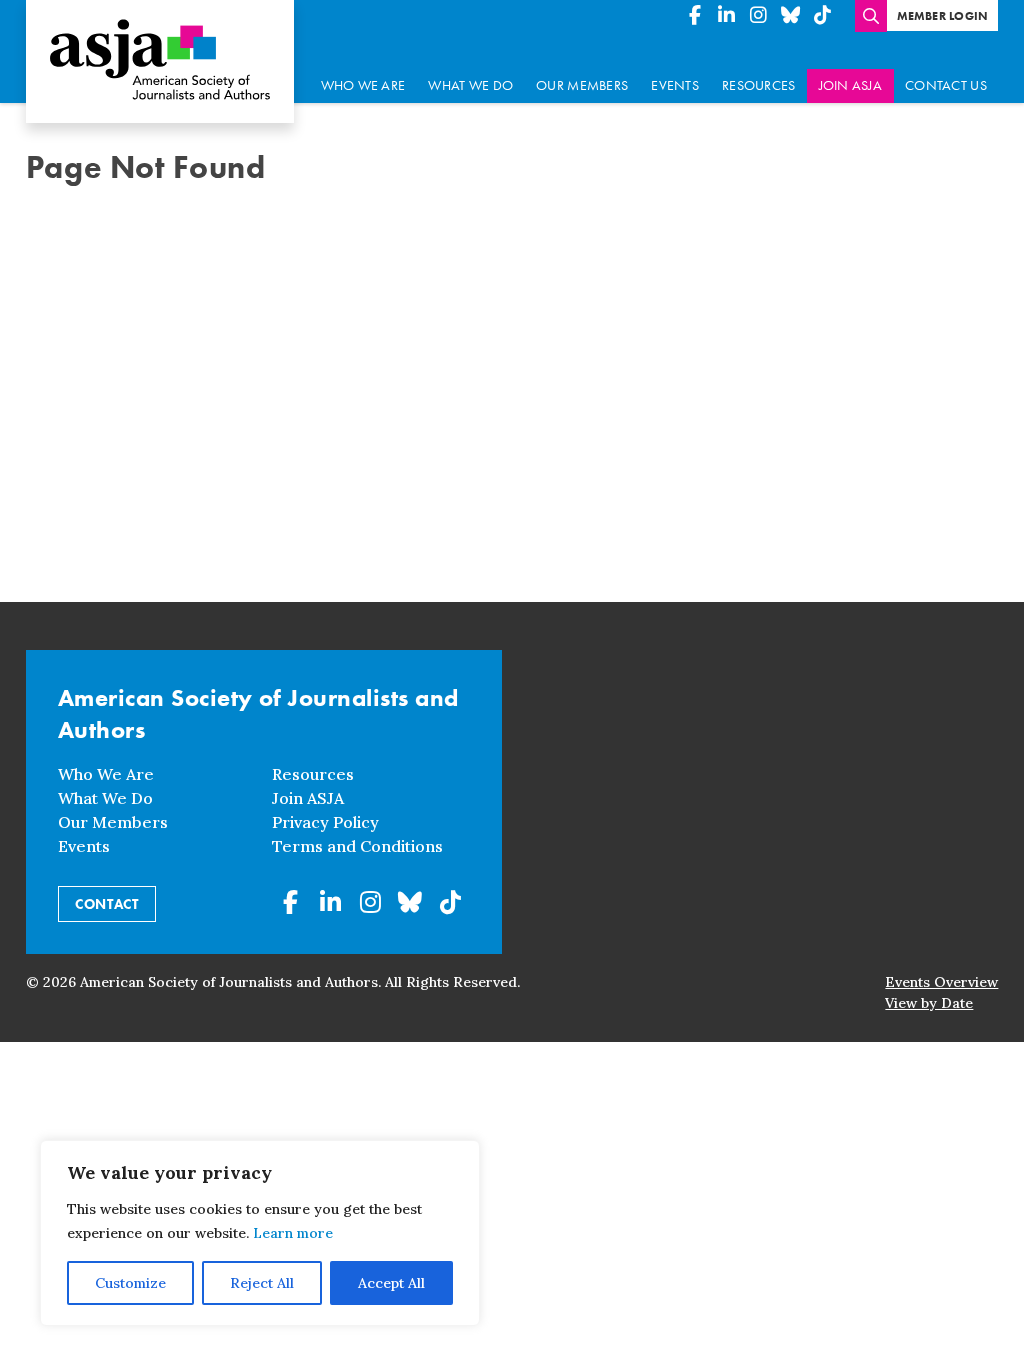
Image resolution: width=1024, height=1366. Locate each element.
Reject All (262, 1283)
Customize (130, 1283)
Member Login (943, 16)
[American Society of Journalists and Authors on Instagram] (759, 16)
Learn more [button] (293, 1233)
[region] (260, 1233)
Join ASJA (850, 85)
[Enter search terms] (871, 16)
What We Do (470, 85)
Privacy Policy (325, 822)
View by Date (929, 1003)
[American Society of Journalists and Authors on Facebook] (695, 16)
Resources (758, 85)
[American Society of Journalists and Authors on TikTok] (823, 16)
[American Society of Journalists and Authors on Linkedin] (727, 16)
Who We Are (363, 85)
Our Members (582, 85)
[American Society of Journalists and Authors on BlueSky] (791, 16)
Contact (107, 904)
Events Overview (941, 982)
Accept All (391, 1283)
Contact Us (946, 85)
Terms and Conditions (357, 846)
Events (675, 85)
